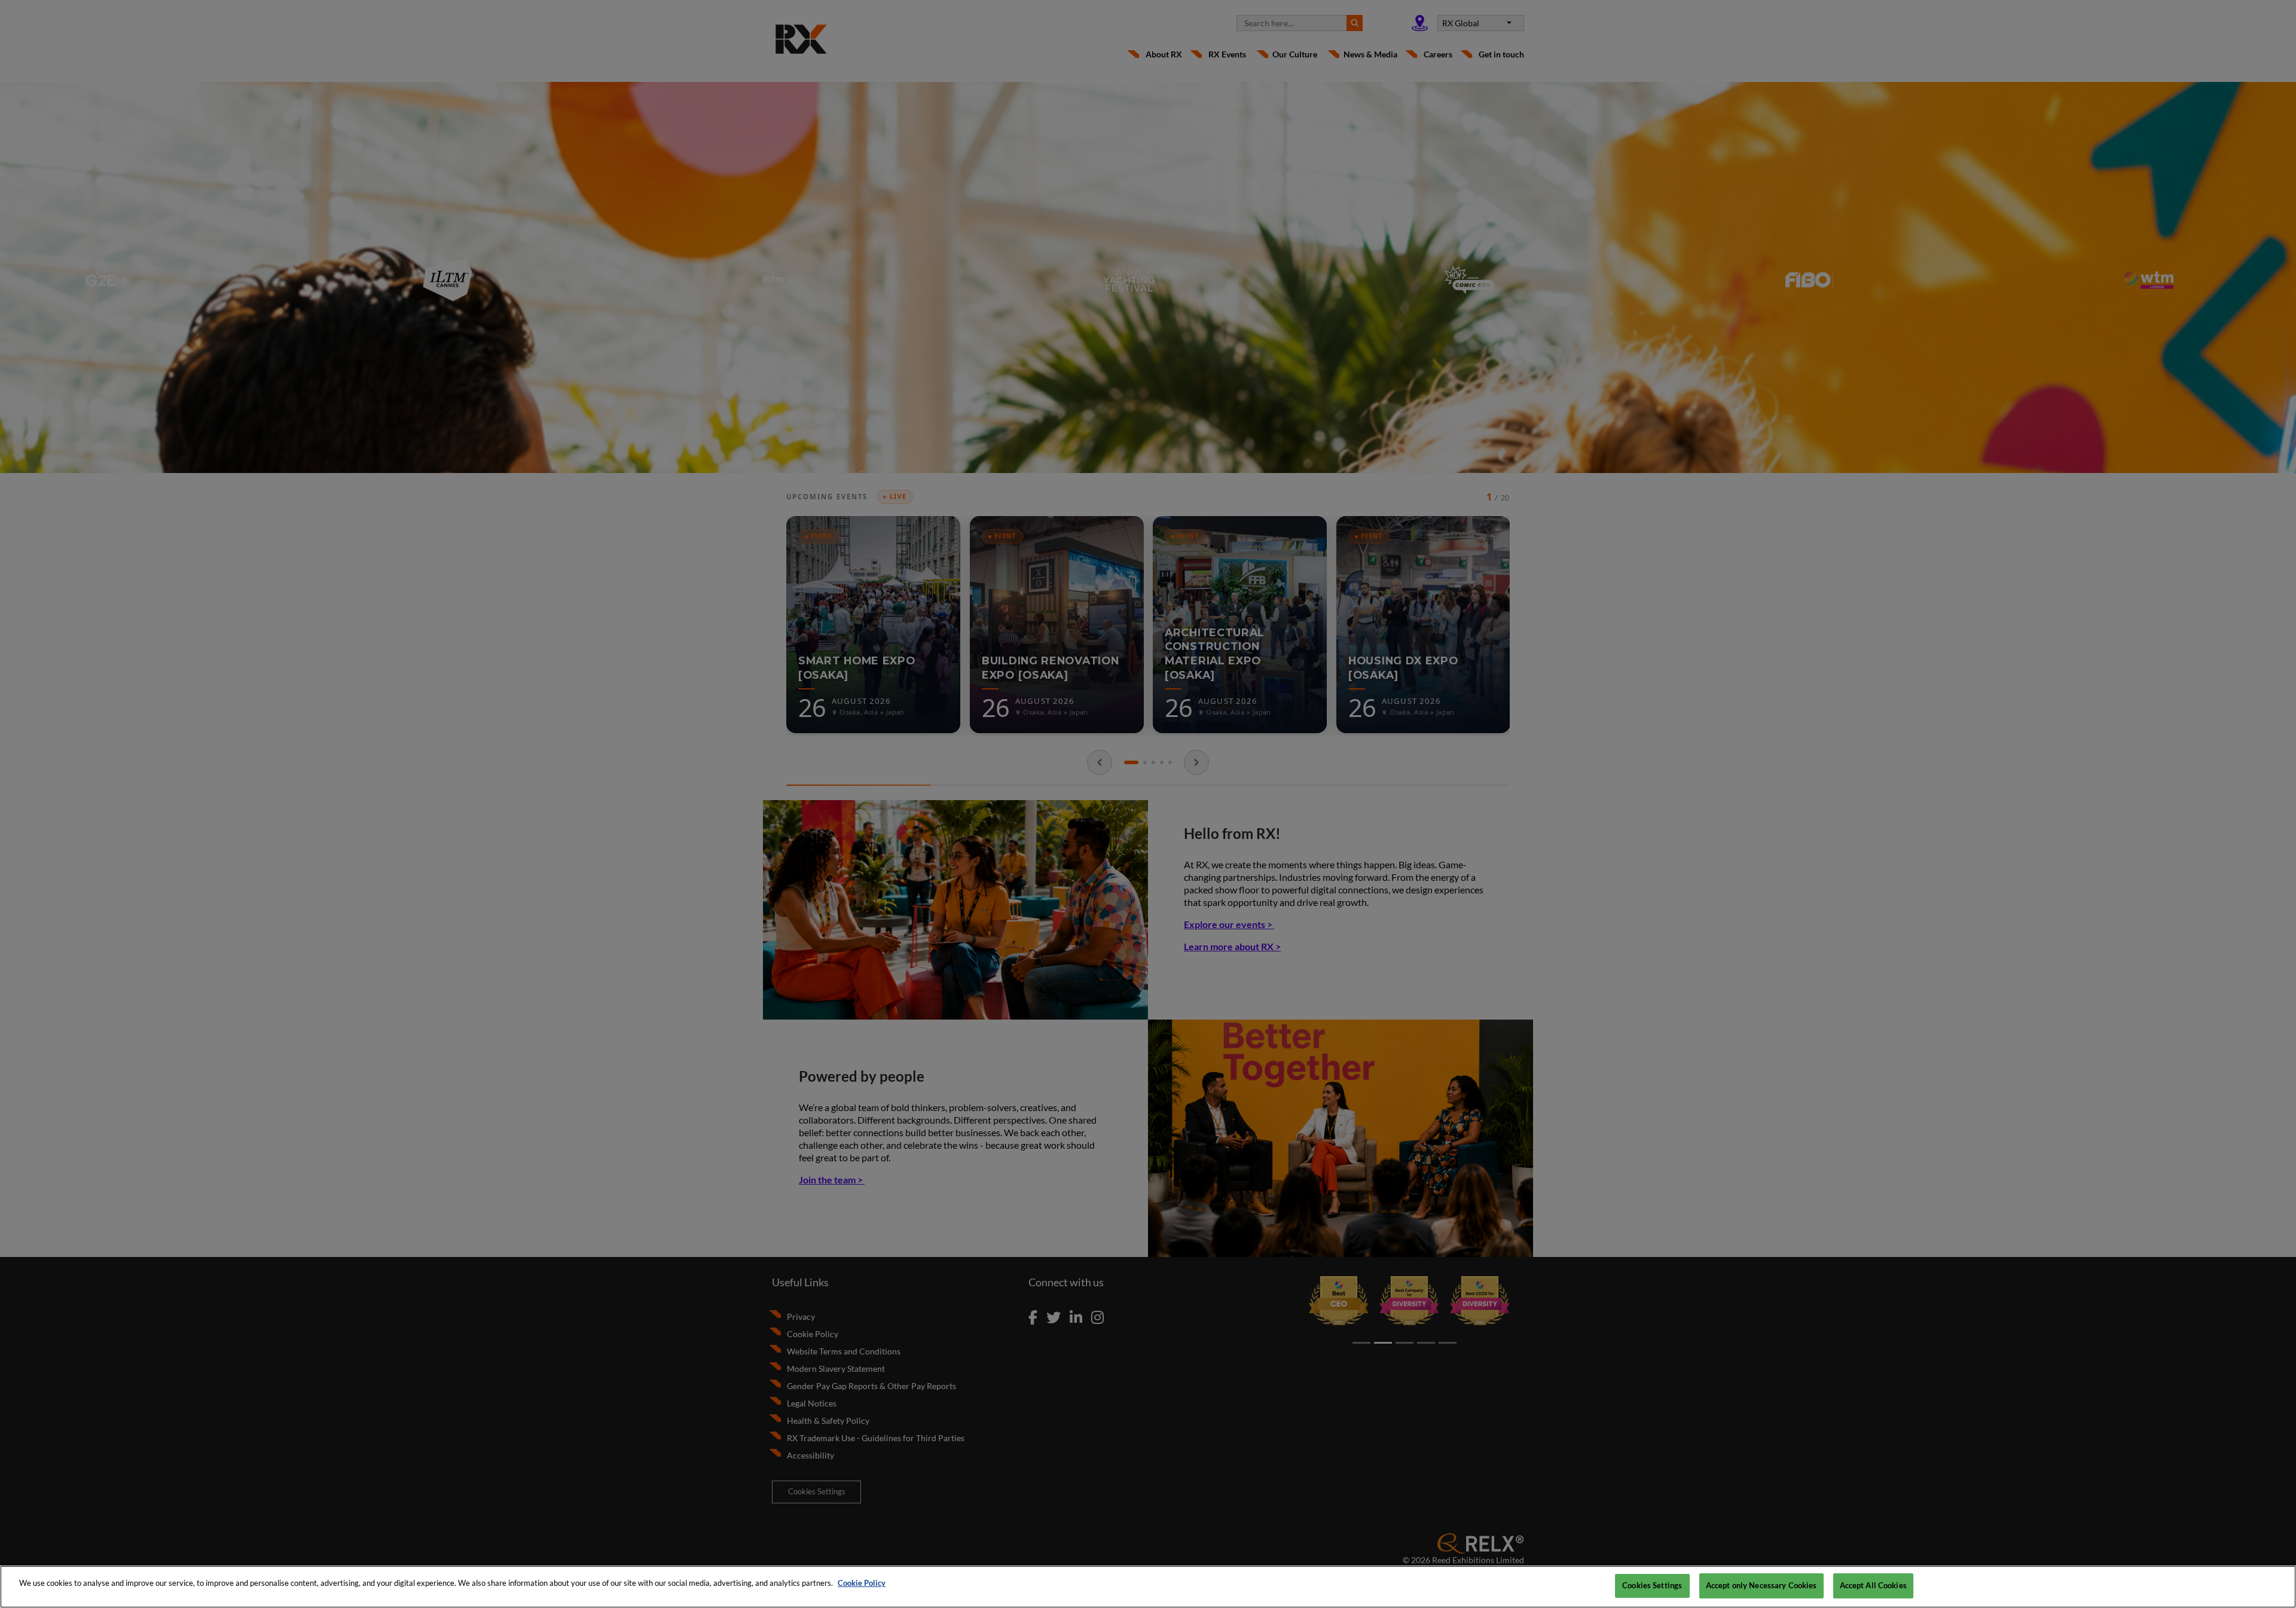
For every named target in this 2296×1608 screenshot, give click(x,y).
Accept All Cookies (1873, 1585)
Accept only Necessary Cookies (1761, 1585)
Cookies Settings (1652, 1585)
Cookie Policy (862, 1583)
